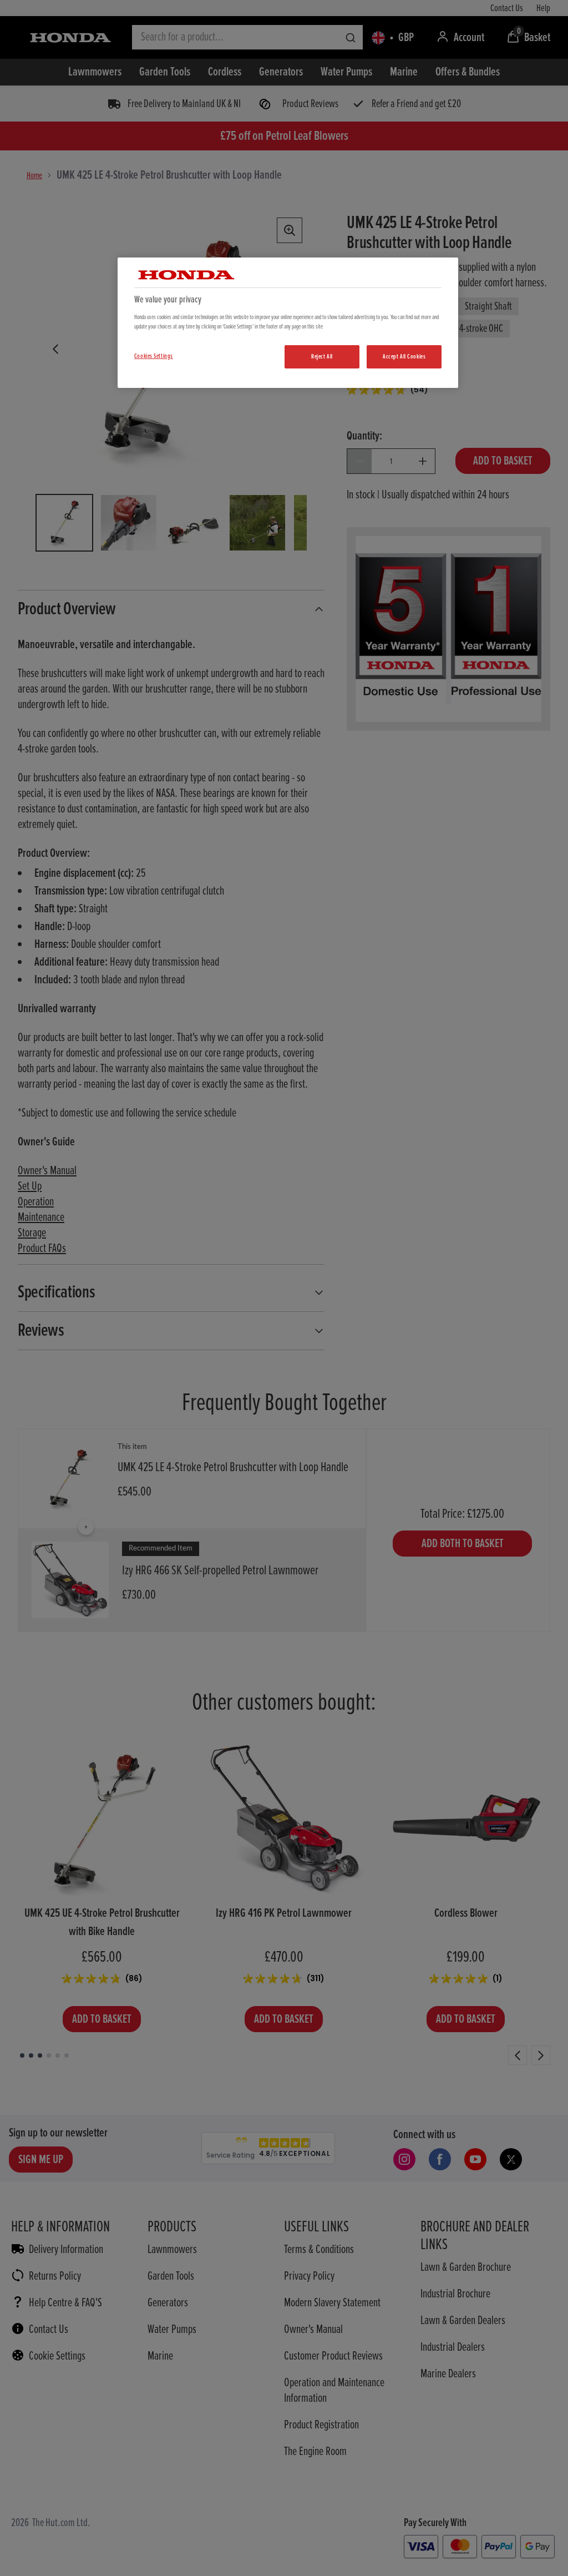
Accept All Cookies (404, 357)
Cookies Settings (154, 356)
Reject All (322, 357)
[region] (288, 323)
